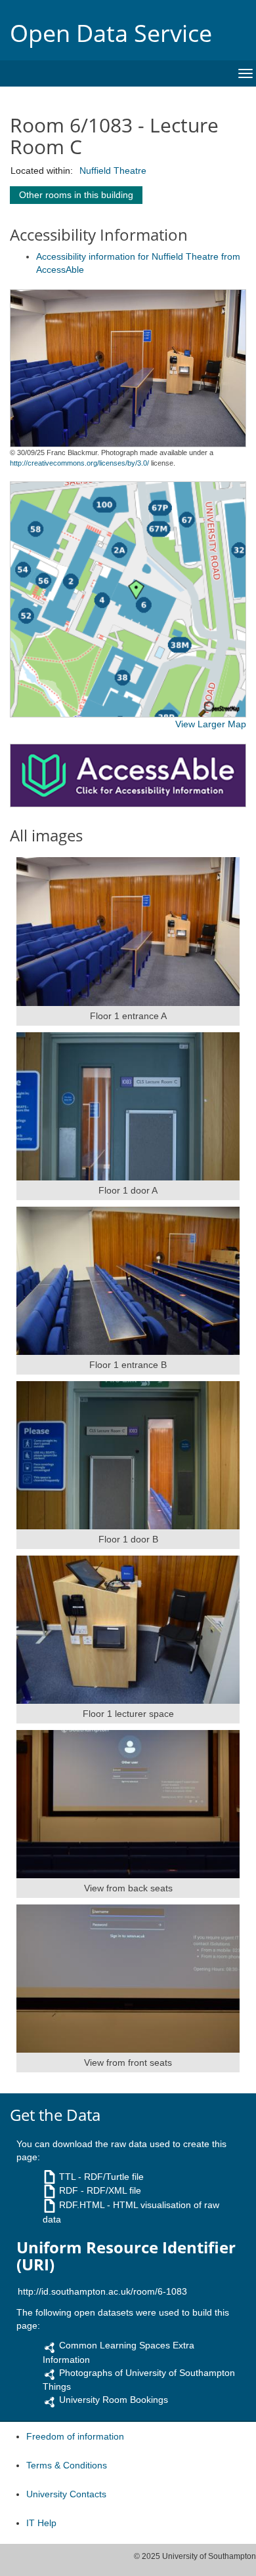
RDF (69, 2190)
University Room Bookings (114, 2400)
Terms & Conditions (67, 2465)
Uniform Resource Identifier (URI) (126, 2256)
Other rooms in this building (76, 195)
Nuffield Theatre (113, 171)
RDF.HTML (82, 2205)
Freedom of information (75, 2436)
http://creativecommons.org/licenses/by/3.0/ (79, 463)
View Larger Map (211, 724)
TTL (67, 2177)
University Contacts (66, 2494)
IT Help (41, 2523)
